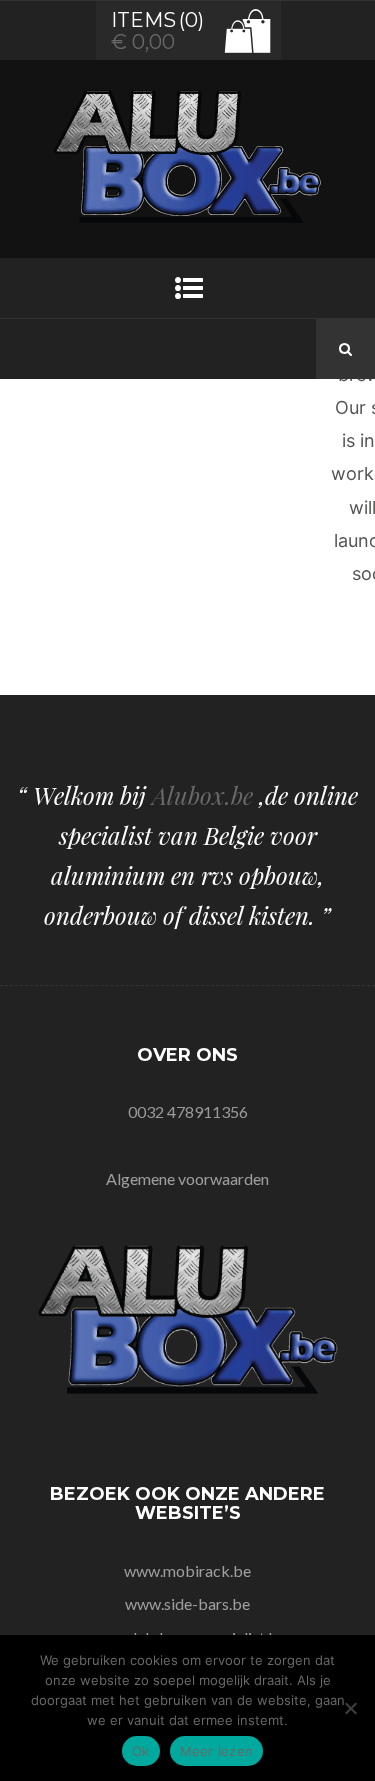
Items (143, 20)
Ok (141, 1751)
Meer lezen (217, 1751)
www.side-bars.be (187, 1603)
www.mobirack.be (187, 1570)
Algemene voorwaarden (187, 1178)
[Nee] (350, 1708)
